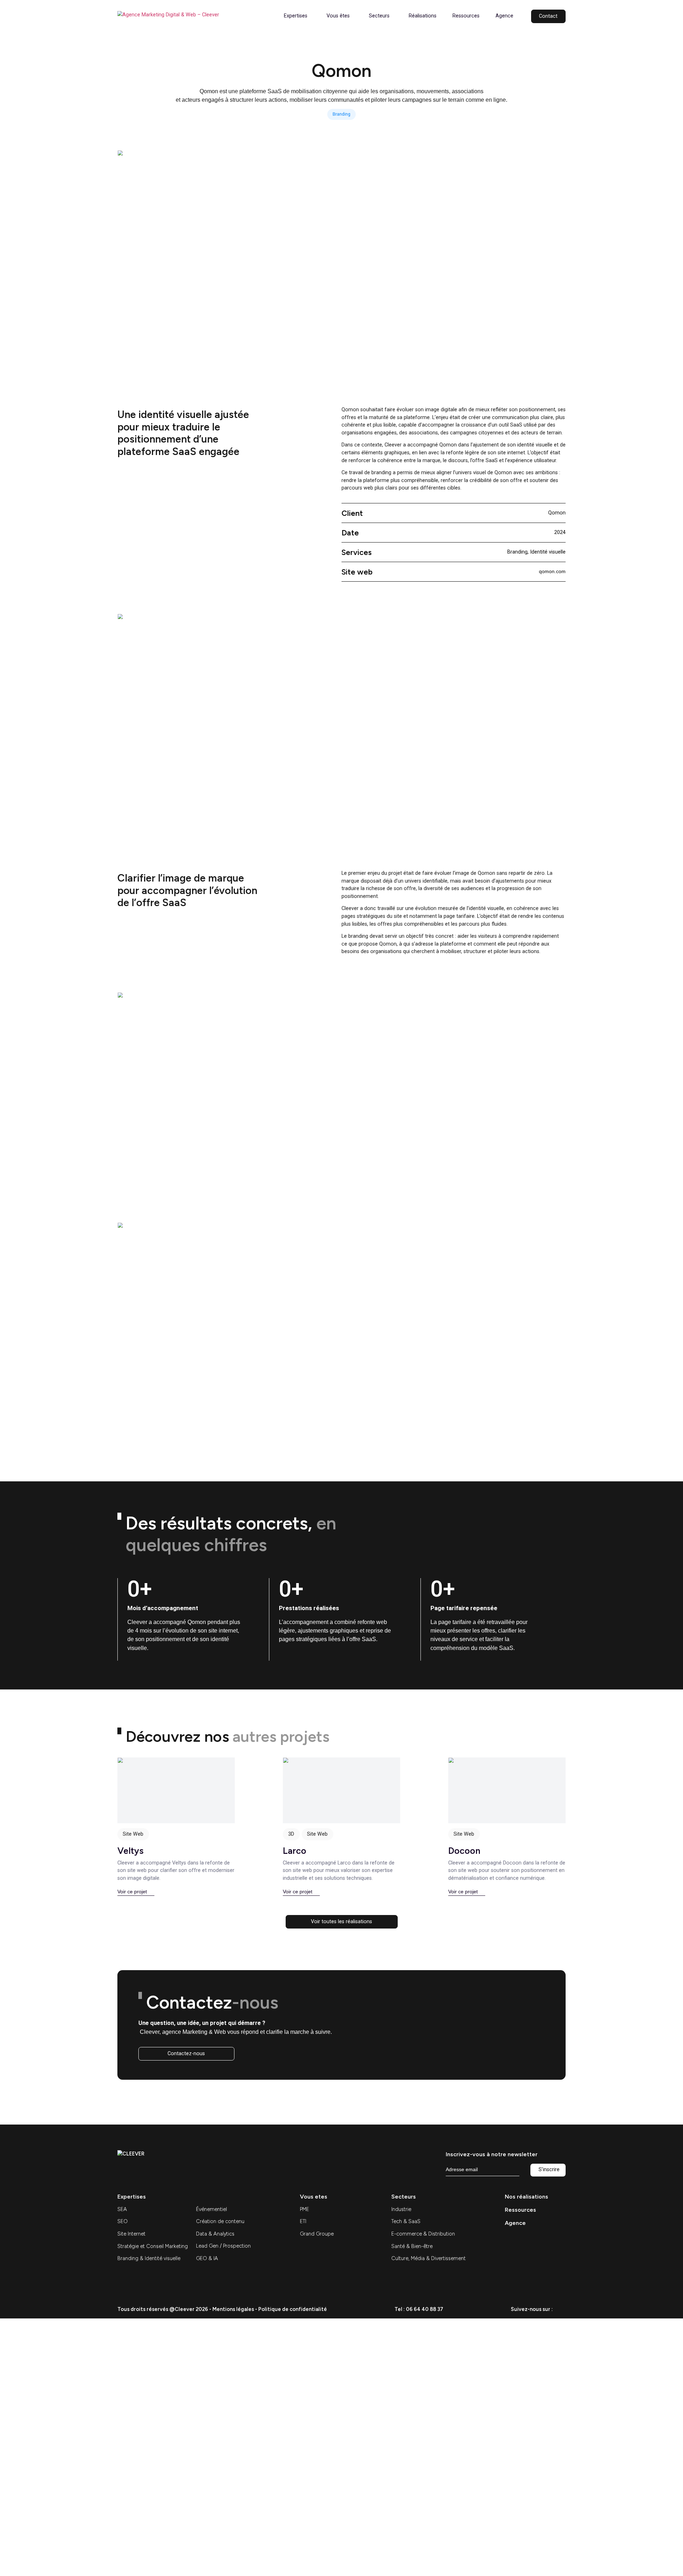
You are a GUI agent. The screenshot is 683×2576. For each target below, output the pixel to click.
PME (305, 2209)
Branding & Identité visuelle (149, 2258)
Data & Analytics (215, 2234)
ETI (303, 2221)
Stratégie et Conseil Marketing (153, 2246)
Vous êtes (338, 16)
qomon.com (552, 571)
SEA (122, 2209)
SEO (123, 2221)
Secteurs (379, 16)
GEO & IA (207, 2258)
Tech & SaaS (406, 2221)
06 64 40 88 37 (425, 2309)
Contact (548, 16)
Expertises (296, 16)
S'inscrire (549, 2170)
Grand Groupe (317, 2234)
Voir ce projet (132, 1892)
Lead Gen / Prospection (223, 2246)
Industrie (401, 2209)
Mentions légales (233, 2309)
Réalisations (423, 16)
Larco (295, 1851)
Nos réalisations (526, 2197)
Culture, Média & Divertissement (428, 2258)
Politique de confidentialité (293, 2309)
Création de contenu (220, 2221)
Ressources (466, 16)
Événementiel (211, 2209)
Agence (504, 16)
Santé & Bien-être (412, 2246)
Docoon (464, 1851)
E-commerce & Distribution (423, 2234)
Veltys (131, 1851)
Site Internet (131, 2234)
